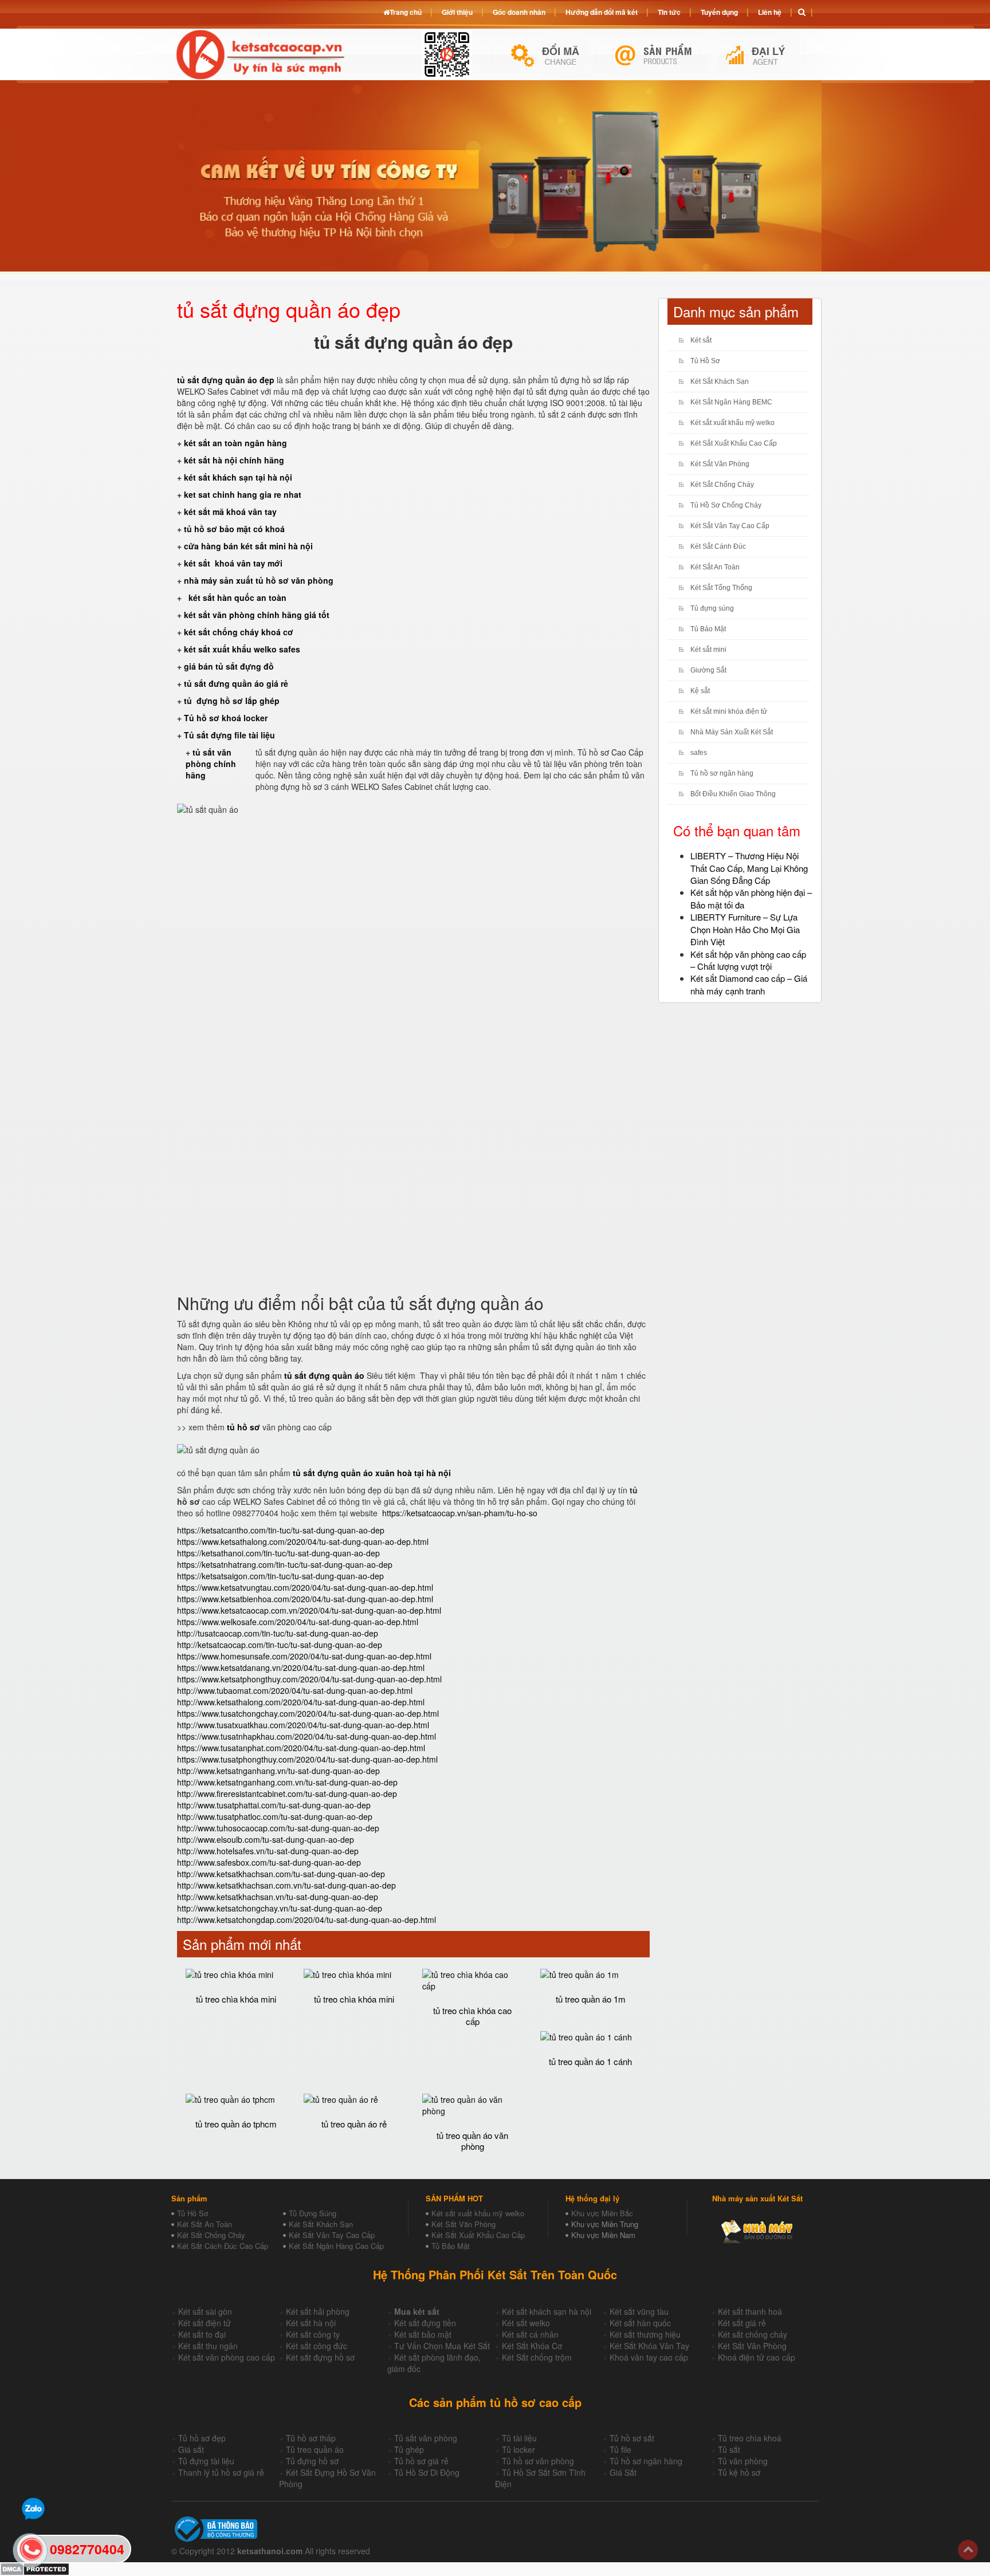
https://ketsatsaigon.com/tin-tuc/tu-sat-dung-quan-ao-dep (280, 1576)
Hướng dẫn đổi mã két (602, 12)
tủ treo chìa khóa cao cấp (472, 2016)
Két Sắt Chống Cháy (722, 485)
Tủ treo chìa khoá (750, 2438)
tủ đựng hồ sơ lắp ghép (232, 701)
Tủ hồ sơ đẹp (202, 2438)
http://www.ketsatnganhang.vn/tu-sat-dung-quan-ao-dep (278, 1771)
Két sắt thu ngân (208, 2346)
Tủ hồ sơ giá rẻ (421, 2461)
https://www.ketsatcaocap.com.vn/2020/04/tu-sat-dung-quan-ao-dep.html (309, 1610)
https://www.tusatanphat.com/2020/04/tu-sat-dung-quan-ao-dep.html (301, 1748)
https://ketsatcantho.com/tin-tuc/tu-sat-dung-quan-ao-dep (281, 1530)
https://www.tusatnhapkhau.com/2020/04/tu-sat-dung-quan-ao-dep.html (307, 1736)
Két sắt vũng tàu (639, 2311)
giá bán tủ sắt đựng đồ (229, 666)
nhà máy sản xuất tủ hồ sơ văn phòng (259, 580)
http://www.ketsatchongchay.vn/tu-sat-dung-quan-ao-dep (280, 1908)
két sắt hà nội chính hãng (235, 460)
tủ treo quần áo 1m (591, 1999)
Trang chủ (406, 12)
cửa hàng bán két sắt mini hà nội (248, 546)
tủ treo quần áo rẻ (354, 2124)
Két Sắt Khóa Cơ (532, 2346)
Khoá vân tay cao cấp (649, 2357)
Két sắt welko (526, 2323)
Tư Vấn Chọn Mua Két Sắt (442, 2346)
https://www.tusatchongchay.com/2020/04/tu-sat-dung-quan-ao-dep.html (308, 1713)
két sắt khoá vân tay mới (233, 563)
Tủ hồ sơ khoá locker (226, 718)
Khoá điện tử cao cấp (757, 2357)
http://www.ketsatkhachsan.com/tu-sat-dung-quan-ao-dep (281, 1874)
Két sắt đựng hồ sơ (320, 2357)
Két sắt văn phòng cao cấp (227, 2357)
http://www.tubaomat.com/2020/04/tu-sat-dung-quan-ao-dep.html (295, 1690)
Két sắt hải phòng (318, 2311)
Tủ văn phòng (743, 2461)
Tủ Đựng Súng (313, 2213)
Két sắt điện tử (205, 2323)
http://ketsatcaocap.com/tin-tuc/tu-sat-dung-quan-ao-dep (280, 1645)
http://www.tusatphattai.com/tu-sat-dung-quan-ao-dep (274, 1805)
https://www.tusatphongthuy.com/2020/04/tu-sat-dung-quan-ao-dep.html (307, 1759)
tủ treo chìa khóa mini (236, 1999)
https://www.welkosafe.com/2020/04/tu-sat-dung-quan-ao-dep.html (298, 1622)
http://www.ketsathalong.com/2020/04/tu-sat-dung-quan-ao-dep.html (301, 1702)
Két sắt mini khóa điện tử (729, 711)
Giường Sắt (708, 670)
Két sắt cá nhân (530, 2334)
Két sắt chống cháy (753, 2334)
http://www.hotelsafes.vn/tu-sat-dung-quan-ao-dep (268, 1851)
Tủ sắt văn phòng (426, 2438)
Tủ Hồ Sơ (705, 361)
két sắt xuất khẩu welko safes (242, 649)
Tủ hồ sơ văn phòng (538, 2461)
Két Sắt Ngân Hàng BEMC (731, 402)
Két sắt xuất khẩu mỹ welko (732, 423)
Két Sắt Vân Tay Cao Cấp (730, 526)
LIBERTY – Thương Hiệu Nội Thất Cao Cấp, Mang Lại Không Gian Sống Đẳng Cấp (749, 868)
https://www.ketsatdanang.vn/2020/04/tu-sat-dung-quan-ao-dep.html (301, 1667)
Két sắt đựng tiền (425, 2323)
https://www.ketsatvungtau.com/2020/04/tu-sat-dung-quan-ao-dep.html (305, 1587)
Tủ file (620, 2449)
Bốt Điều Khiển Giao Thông (733, 794)
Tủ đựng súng (712, 608)
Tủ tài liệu (519, 2438)
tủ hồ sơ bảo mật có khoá (234, 529)
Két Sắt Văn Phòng (720, 464)
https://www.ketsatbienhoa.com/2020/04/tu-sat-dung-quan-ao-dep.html (305, 1599)
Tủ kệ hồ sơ (739, 2472)
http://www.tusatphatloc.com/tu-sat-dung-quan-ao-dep (275, 1816)
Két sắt (701, 340)
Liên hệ (770, 12)
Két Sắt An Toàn (715, 567)
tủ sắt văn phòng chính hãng (211, 764)
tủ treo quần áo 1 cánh (590, 2061)
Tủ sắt (729, 2449)
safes (699, 753)
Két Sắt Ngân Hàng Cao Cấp (336, 2246)
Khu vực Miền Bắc (602, 2213)
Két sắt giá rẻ (742, 2323)
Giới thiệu (457, 12)
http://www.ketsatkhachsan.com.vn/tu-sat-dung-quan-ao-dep (286, 1885)
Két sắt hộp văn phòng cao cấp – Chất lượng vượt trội (748, 960)
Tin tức (669, 12)
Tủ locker (518, 2449)
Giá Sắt (623, 2472)
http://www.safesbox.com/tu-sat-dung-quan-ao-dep (269, 1862)
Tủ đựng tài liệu (206, 2461)
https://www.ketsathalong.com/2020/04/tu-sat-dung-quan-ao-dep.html (303, 1541)
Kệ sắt (700, 691)
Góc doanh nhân (519, 12)
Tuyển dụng (719, 12)
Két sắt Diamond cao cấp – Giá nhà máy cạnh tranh (749, 984)
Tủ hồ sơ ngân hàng (722, 773)
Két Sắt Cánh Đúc (718, 546)
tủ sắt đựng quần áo (324, 1375)
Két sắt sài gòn (205, 2311)
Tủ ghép (409, 2449)
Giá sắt (191, 2449)
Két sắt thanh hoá (750, 2311)
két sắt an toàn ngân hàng (235, 443)
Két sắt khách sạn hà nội (547, 2311)
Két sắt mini (708, 650)
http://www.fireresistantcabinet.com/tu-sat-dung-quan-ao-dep (287, 1794)
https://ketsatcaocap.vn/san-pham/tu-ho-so (460, 1513)
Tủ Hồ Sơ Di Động (427, 2472)
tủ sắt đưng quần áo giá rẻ (236, 683)
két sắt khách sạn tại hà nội (238, 477)
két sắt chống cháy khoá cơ (239, 632)
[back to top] (968, 2550)
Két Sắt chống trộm (537, 2357)
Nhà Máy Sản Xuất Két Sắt (732, 732)
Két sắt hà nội (311, 2323)
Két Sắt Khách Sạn (720, 382)
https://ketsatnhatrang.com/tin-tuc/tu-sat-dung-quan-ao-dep (285, 1564)
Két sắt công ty (313, 2334)
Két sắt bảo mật (423, 2334)
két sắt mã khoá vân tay (230, 512)
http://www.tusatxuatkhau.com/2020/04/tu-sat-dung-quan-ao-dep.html (303, 1725)
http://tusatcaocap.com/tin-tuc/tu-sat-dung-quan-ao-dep (278, 1633)
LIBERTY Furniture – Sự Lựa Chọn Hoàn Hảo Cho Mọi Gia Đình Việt (745, 929)
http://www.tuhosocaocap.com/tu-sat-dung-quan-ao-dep (278, 1828)
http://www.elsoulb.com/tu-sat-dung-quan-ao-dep (266, 1839)
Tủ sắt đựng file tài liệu (229, 735)
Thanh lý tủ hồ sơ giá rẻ (221, 2472)
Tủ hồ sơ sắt (632, 2438)
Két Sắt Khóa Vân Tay (649, 2346)
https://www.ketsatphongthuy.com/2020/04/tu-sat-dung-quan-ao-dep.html (309, 1679)
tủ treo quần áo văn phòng (472, 2141)
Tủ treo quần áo (315, 2449)
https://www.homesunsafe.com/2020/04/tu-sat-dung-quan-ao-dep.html (304, 1656)
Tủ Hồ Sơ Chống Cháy (726, 505)
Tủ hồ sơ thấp (311, 2438)
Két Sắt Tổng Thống (721, 588)
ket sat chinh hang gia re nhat (243, 494)
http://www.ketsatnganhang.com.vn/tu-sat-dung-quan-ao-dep (287, 1782)
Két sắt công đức (317, 2346)
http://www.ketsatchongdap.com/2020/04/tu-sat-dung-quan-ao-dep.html (307, 1920)
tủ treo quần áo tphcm (236, 2124)
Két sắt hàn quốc (640, 2323)
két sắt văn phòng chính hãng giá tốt (257, 615)
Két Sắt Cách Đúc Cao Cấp (223, 2246)
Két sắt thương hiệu (645, 2334)
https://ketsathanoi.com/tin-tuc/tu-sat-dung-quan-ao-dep (278, 1553)
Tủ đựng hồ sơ (312, 2461)
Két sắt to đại (202, 2334)
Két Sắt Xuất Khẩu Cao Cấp (734, 443)
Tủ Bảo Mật (708, 629)
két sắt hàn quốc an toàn (236, 597)
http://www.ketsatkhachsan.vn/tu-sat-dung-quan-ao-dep (278, 1897)
